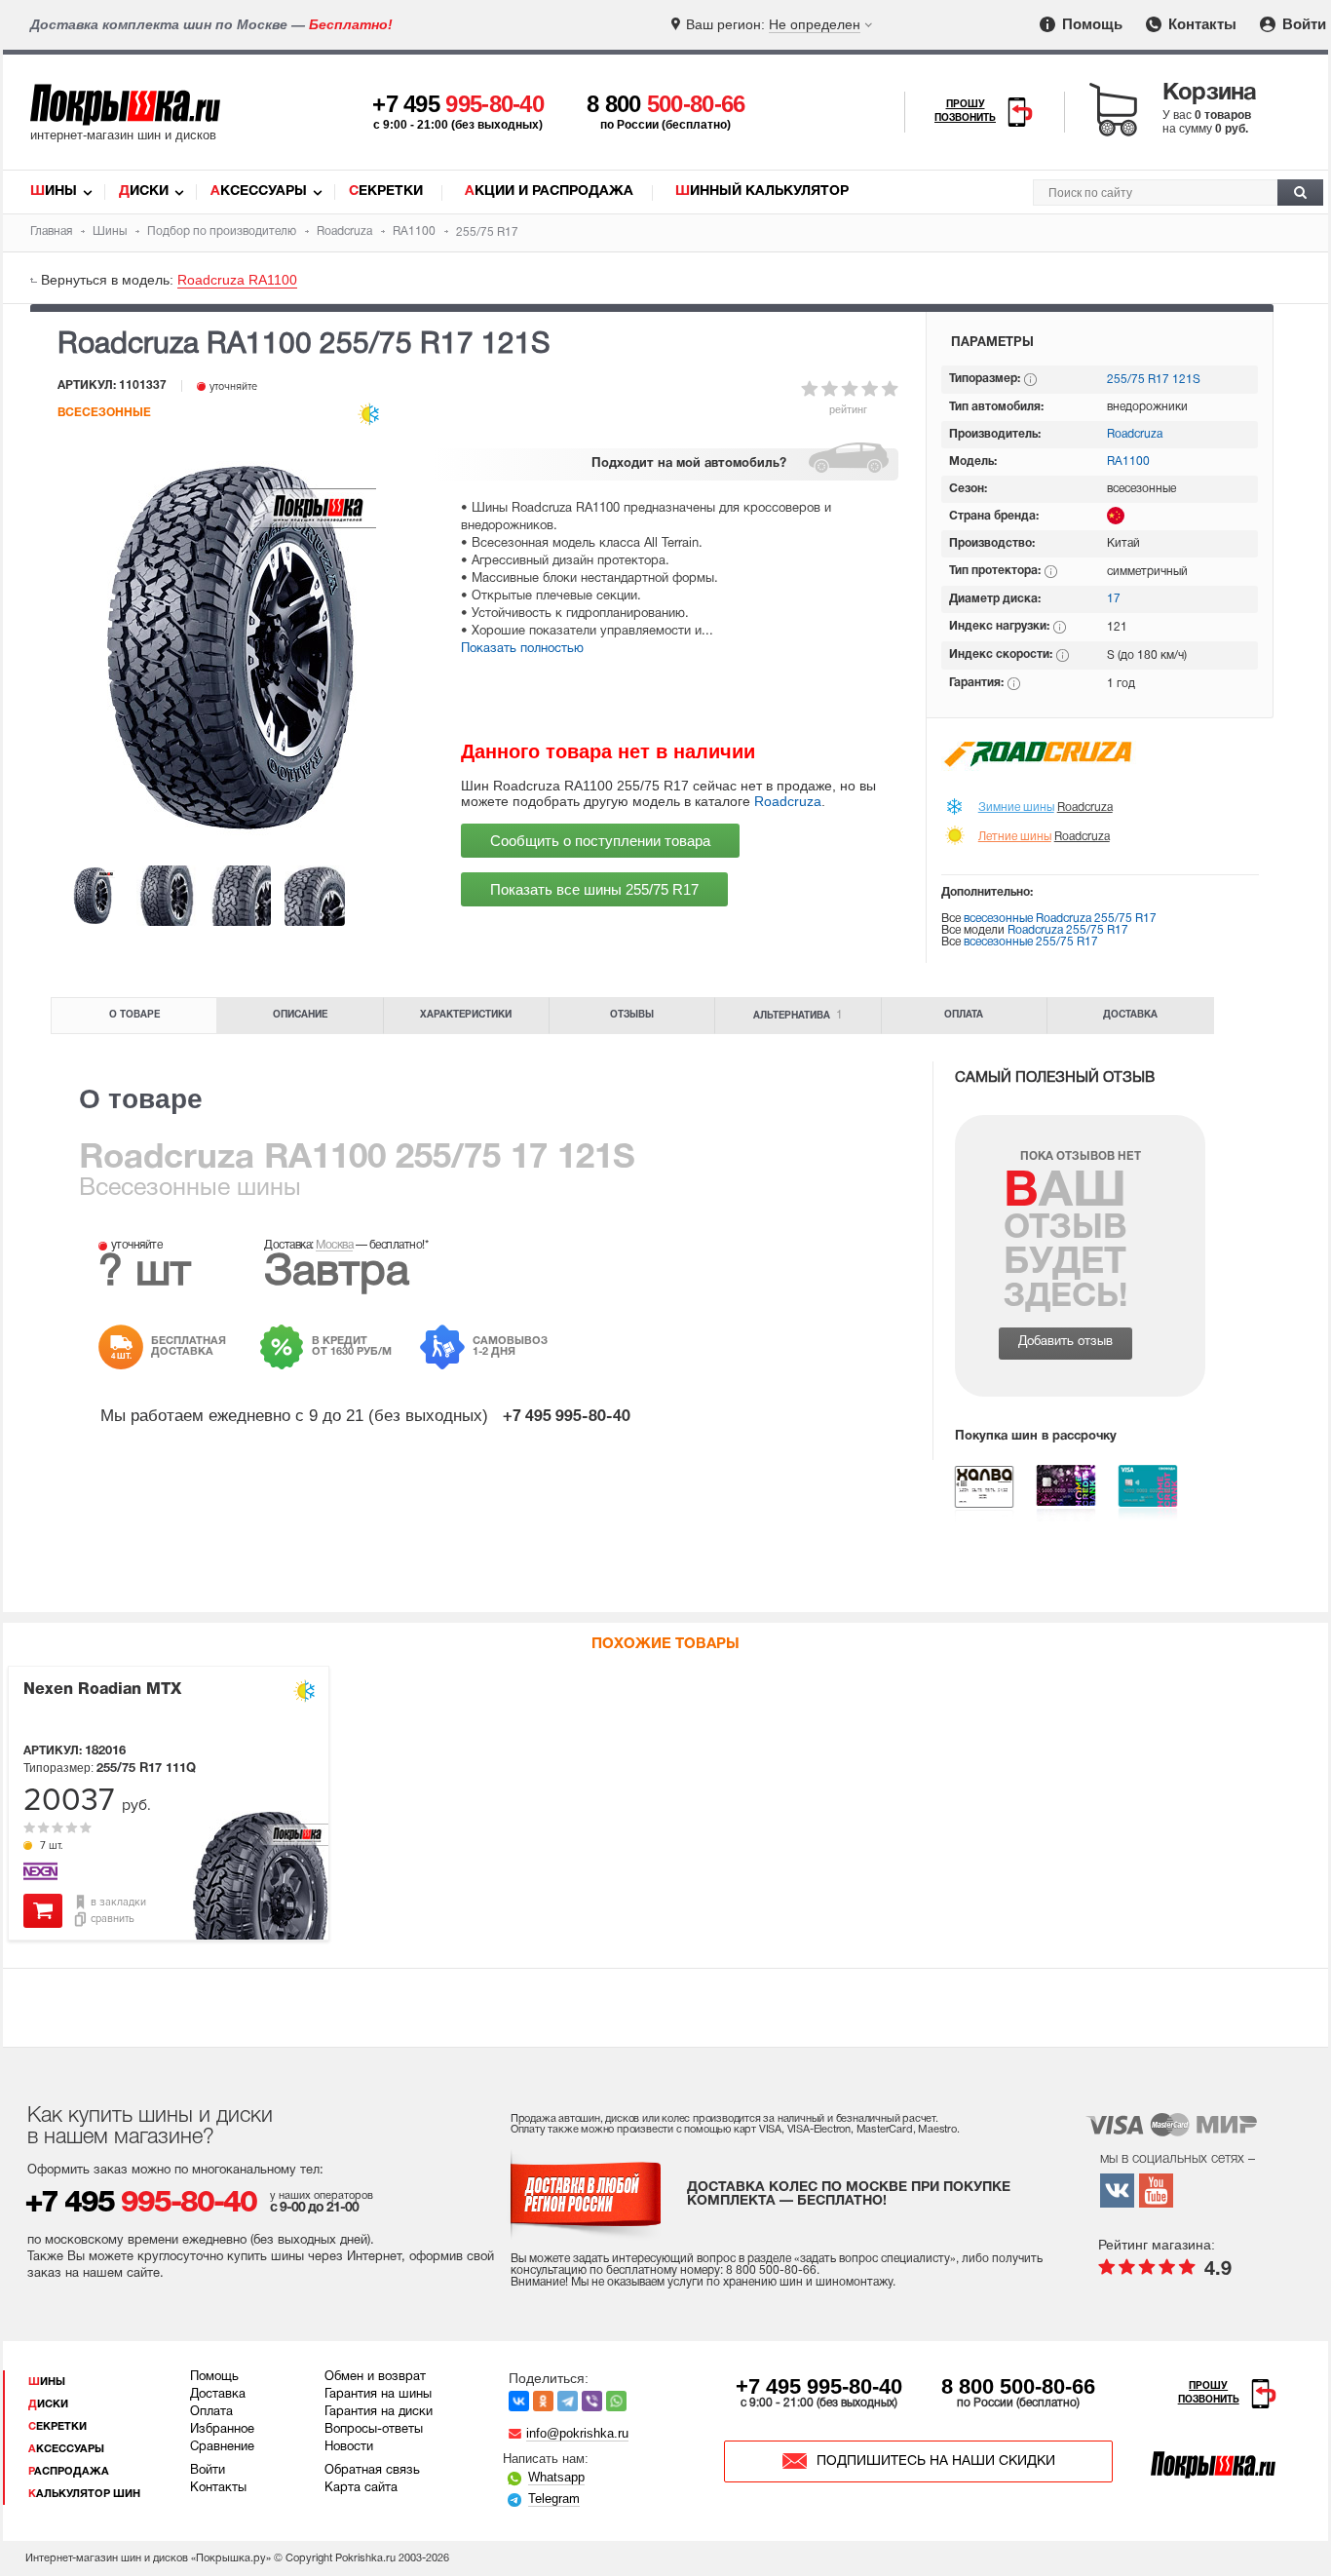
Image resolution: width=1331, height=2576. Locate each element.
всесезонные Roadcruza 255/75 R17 (1060, 919)
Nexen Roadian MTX (102, 1690)
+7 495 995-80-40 (819, 2386)
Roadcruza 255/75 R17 (1068, 930)
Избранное (222, 2430)
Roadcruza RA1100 (237, 280)
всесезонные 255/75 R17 (1031, 942)
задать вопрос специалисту (875, 2259)
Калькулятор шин (84, 2494)
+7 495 (458, 104)
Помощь (1090, 24)
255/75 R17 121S (1154, 380)
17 (1114, 599)
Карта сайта (361, 2488)
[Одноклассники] (543, 2401)
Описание (300, 1015)
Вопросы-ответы (374, 2430)
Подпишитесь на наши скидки (936, 2461)
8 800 (666, 104)
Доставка (1130, 1015)
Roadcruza (788, 801)
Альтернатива (798, 1015)
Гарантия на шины (378, 2395)
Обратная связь (372, 2471)
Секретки (386, 192)
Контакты (1200, 24)
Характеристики (466, 1015)
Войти (1302, 24)
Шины (54, 192)
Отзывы (632, 1015)
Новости (349, 2447)
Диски (144, 192)
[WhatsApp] (616, 2401)
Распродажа (69, 2472)
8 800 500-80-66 (1018, 2386)
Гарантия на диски (379, 2412)
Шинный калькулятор (762, 192)
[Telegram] (568, 2401)
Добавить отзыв (1065, 1342)
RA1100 (1128, 461)
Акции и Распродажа (549, 192)
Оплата (964, 1015)
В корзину (43, 1911)
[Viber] (592, 2401)
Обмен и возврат (375, 2377)
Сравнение (222, 2447)
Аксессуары (259, 192)
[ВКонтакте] (519, 2401)
